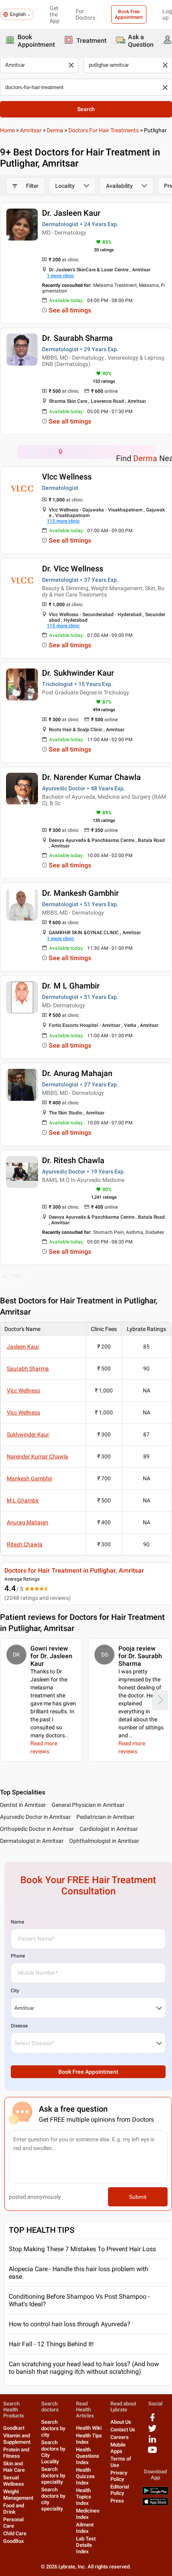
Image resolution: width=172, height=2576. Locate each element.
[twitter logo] (152, 2431)
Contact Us (123, 2430)
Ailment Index (85, 2528)
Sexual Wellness (14, 2481)
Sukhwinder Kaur (28, 1434)
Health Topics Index (84, 2497)
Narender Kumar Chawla (37, 1456)
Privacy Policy (119, 2476)
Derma (55, 130)
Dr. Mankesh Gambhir (80, 893)
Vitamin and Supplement (17, 2439)
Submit (138, 2197)
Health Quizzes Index (85, 2476)
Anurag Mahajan (28, 1522)
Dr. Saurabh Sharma (77, 338)
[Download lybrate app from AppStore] (155, 2504)
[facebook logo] (152, 2420)
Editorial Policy (120, 2490)
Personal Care (13, 2523)
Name (17, 1922)
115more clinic (63, 521)
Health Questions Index (88, 2456)
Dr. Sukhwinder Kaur (78, 673)
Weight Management (18, 2495)
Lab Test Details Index (86, 2545)
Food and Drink (14, 2509)
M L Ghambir (23, 1500)
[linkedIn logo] (152, 2442)
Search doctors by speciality (53, 2476)
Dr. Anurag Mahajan (77, 1073)
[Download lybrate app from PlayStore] (155, 2493)
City (15, 1991)
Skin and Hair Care (14, 2467)
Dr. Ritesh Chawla (73, 1160)
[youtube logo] (152, 2453)
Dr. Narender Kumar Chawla (91, 777)
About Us (121, 2422)
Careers (120, 2437)
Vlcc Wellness (67, 477)
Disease (19, 2026)
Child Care (15, 2533)
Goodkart (14, 2428)
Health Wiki (89, 2428)
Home (7, 130)
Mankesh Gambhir (30, 1478)
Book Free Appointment (129, 14)
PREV (17, 1276)
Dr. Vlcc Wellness (73, 569)
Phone (18, 1956)
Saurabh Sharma (28, 1369)
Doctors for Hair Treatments (104, 130)
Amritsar (31, 130)
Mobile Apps (118, 2448)
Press (117, 2501)
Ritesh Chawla (25, 1544)
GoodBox (14, 2541)
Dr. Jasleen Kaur (71, 213)
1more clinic (60, 276)
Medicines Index (88, 2514)
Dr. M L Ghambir (71, 986)
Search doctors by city (53, 2428)
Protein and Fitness (16, 2453)
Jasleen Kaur (23, 1347)
